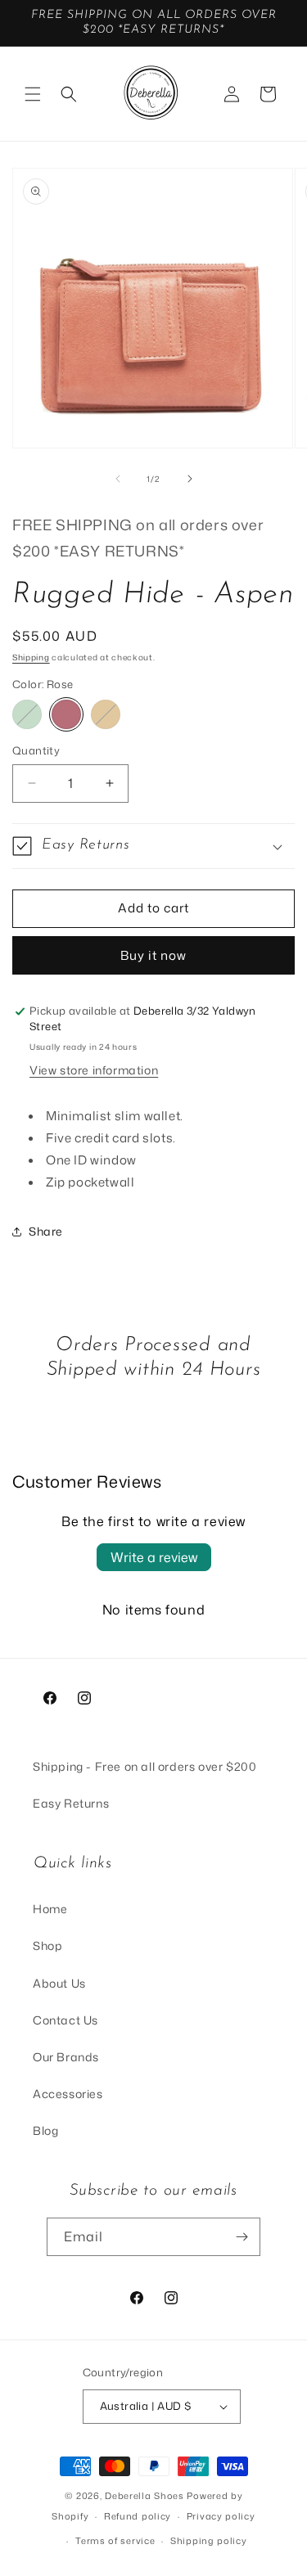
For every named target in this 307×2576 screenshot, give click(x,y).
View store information (94, 1070)
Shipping (31, 657)
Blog (45, 2130)
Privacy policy (221, 2516)
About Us (59, 1983)
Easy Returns (71, 1803)
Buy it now (153, 955)
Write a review (154, 1557)
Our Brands (66, 2057)
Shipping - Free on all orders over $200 (144, 1766)
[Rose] (66, 714)
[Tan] (106, 714)
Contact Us (65, 2020)
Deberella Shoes (146, 2496)
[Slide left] (118, 479)
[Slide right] (190, 479)
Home (50, 1909)
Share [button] (46, 1231)
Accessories (68, 2094)
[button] (33, 94)
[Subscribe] (242, 2237)
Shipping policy (209, 2541)
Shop (47, 1946)
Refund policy (138, 2516)
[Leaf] (27, 714)
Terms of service (115, 2541)
